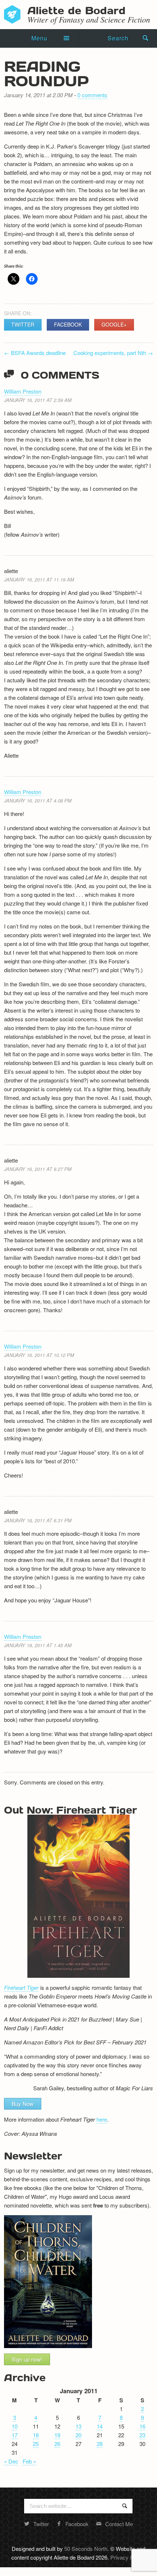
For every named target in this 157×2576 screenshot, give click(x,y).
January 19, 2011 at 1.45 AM (38, 1645)
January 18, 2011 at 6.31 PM (38, 1520)
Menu (39, 38)
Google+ (114, 324)
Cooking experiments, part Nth (113, 353)
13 (78, 2426)
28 (100, 2444)
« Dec (11, 2461)
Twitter (23, 324)
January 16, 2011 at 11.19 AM (39, 579)
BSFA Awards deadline (35, 353)
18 (36, 2435)
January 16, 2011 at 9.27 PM (38, 1169)
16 (142, 2426)
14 (100, 2426)
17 (15, 2435)
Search (118, 38)
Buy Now (23, 2104)
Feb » (29, 2461)
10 (15, 2426)
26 (57, 2444)
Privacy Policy (127, 2557)
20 (78, 2435)
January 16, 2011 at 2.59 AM (38, 400)
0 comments (92, 95)
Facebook (68, 324)
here (102, 2119)
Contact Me (119, 2524)
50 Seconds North (86, 2549)
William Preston (23, 391)
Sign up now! (27, 2359)
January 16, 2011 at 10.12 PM (39, 1355)
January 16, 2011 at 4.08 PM (38, 800)
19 (57, 2435)
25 (36, 2444)
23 (142, 2435)
